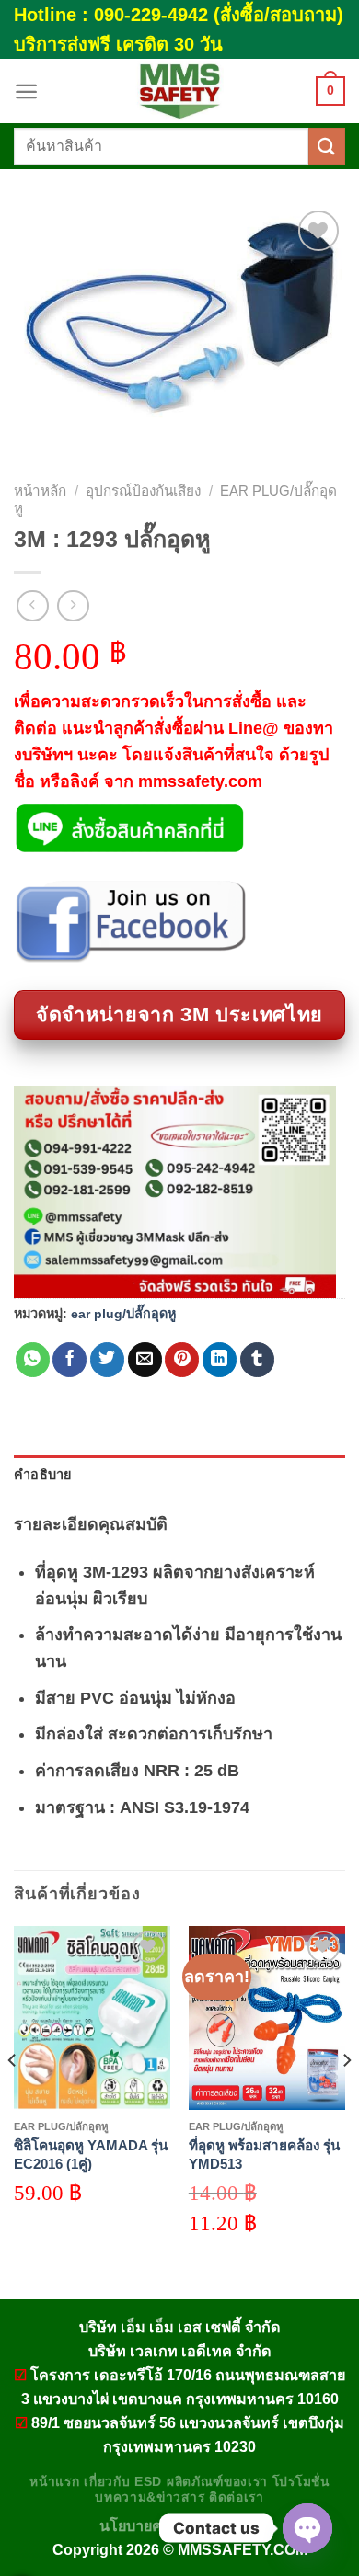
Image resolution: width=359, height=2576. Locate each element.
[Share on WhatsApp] (33, 1360)
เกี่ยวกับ (107, 2482)
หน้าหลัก (40, 490)
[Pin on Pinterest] (182, 1360)
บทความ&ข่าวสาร (150, 2497)
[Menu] (26, 91)
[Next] (346, 2097)
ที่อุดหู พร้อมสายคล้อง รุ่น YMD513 (264, 2154)
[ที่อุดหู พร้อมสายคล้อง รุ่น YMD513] (267, 2018)
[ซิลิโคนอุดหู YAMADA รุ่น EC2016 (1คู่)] (92, 2018)
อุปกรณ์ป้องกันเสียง (143, 490)
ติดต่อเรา (237, 2497)
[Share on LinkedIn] (220, 1360)
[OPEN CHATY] (307, 2528)
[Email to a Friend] (145, 1360)
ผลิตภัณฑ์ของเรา (217, 2482)
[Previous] (13, 2097)
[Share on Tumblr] (257, 1360)
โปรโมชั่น (301, 2482)
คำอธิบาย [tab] (43, 1475)
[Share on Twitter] (107, 1360)
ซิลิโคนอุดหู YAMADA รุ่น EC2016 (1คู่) (91, 2154)
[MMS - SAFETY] (179, 91)
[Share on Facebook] (69, 1360)
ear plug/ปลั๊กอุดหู (123, 1314)
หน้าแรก (54, 2482)
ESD (148, 2482)
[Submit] (327, 146)
